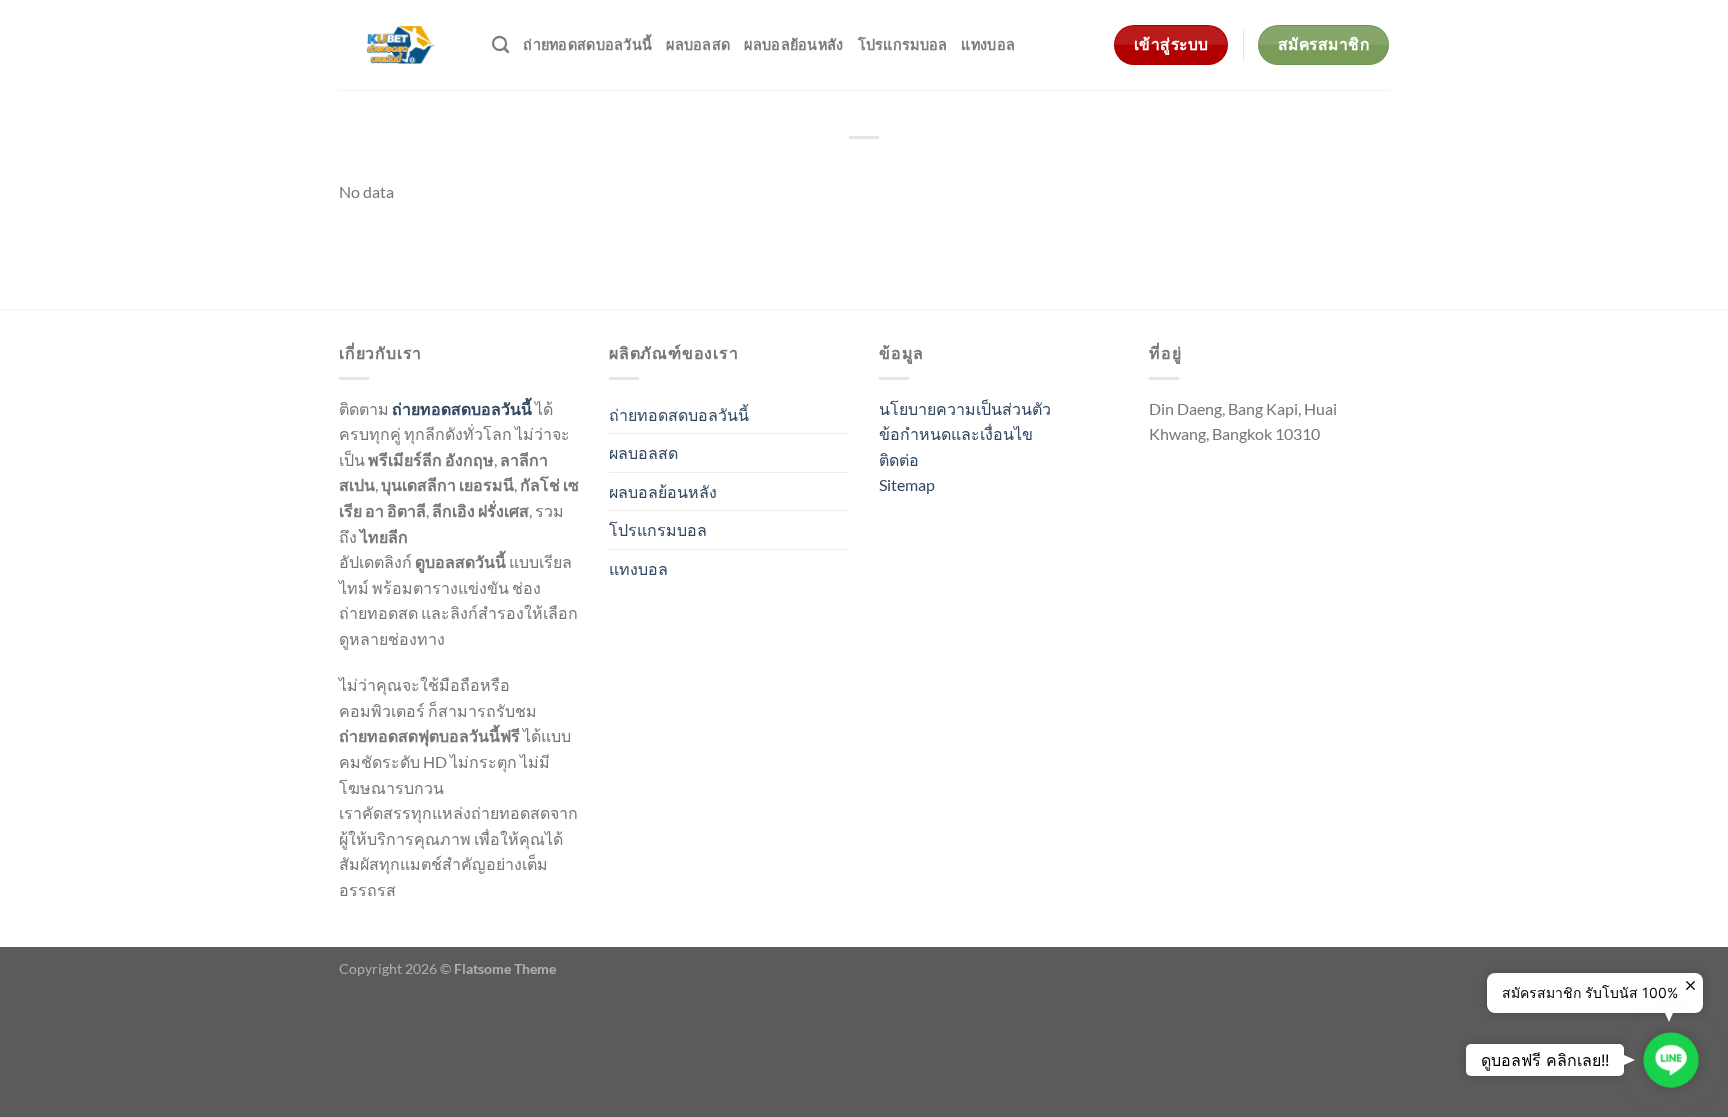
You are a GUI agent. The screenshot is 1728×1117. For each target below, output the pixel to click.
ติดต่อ (899, 459)
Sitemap (907, 484)
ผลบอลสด (698, 44)
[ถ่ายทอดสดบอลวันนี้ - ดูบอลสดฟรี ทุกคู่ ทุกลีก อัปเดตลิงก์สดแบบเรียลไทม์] (400, 45)
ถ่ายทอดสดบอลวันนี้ (587, 44)
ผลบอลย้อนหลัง (793, 44)
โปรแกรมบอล (903, 44)
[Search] (500, 45)
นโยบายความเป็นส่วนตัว (965, 408)
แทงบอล (988, 44)
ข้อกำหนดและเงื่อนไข (956, 433)
